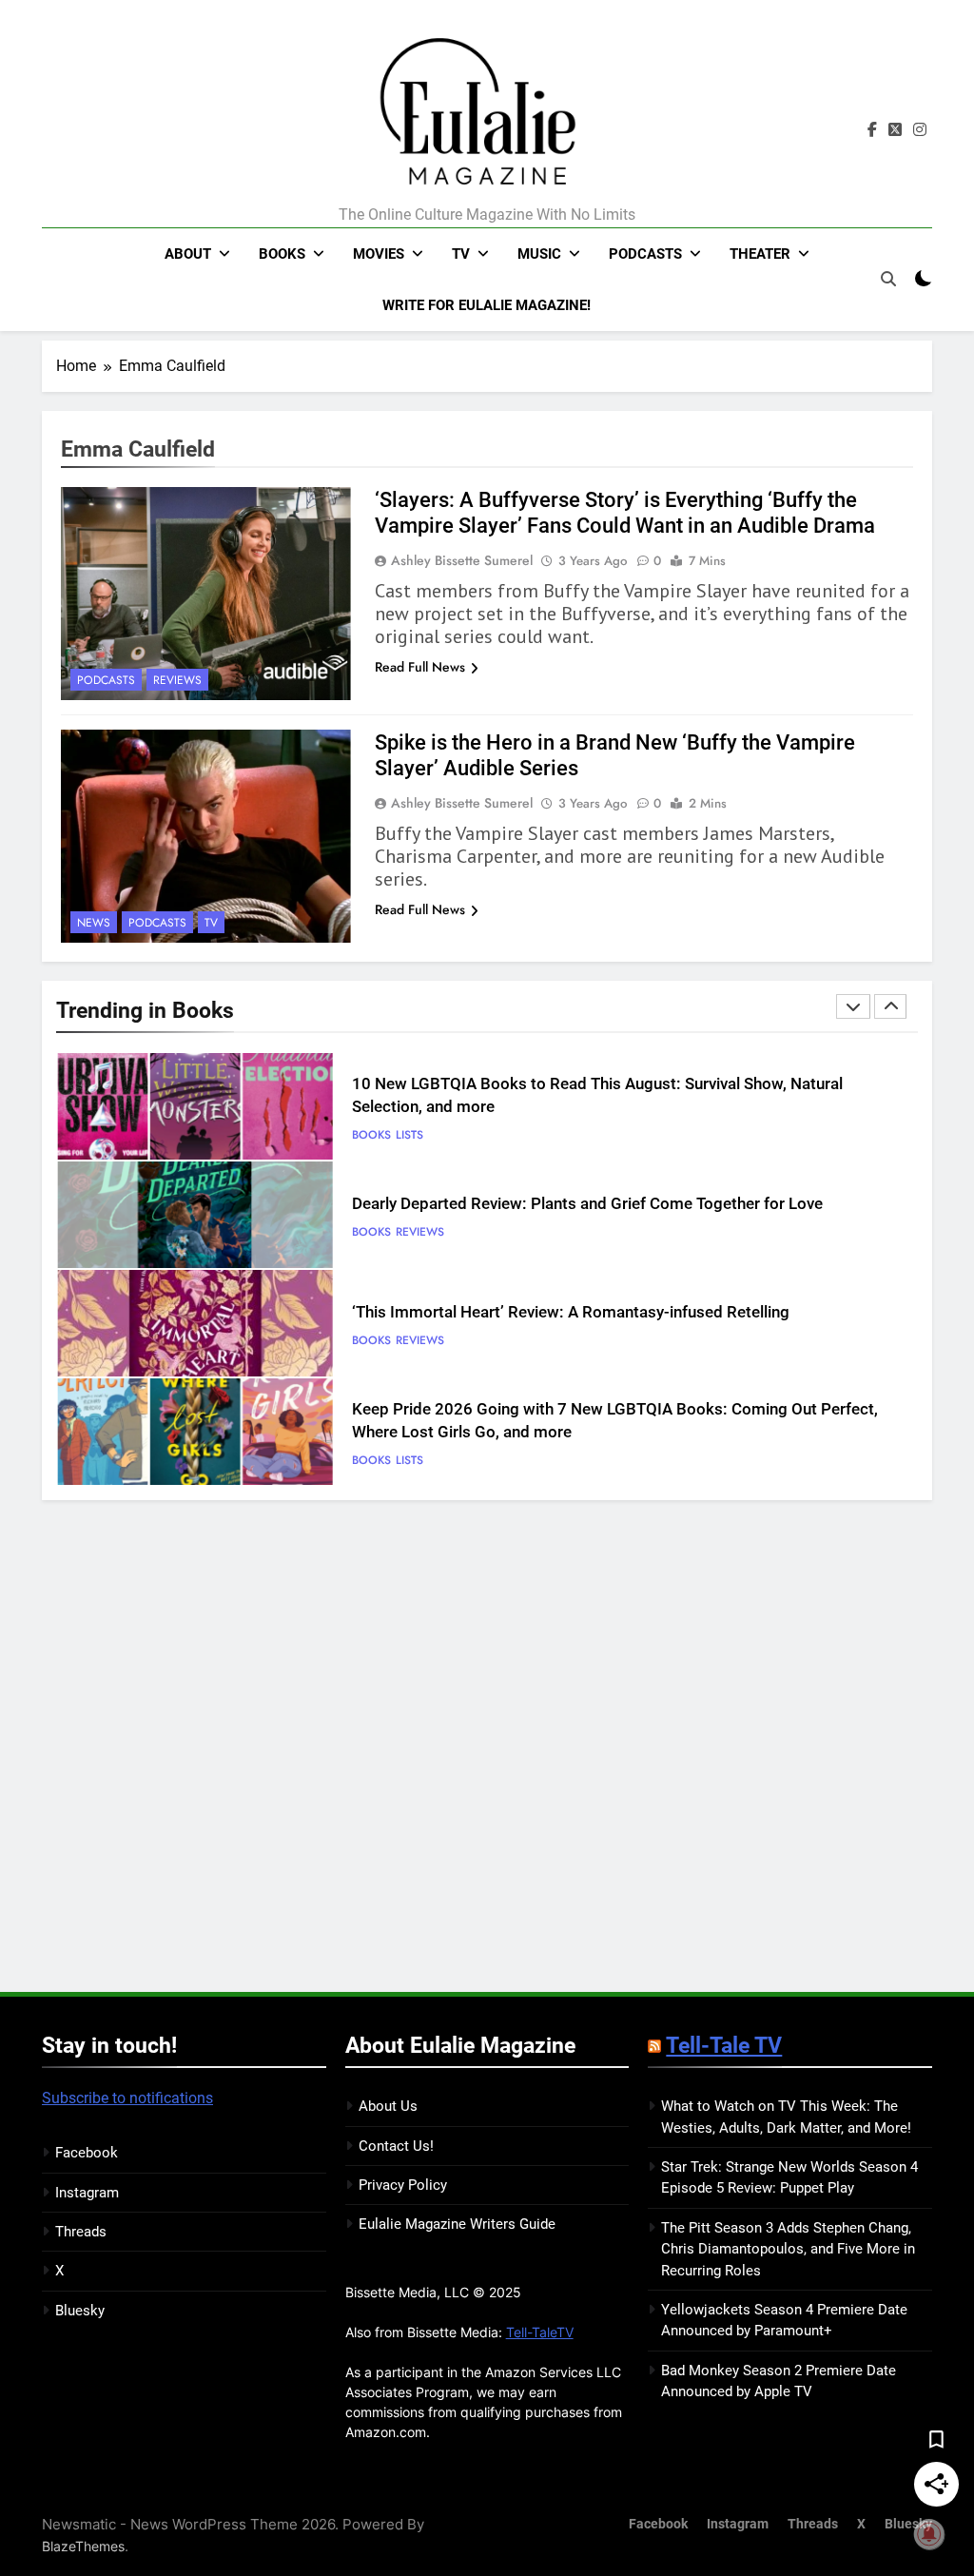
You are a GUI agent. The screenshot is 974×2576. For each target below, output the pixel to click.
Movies (379, 254)
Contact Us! (396, 2146)
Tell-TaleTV (540, 2332)
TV (461, 254)
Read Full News (420, 667)
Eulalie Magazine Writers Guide (457, 2224)
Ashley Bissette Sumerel (462, 560)
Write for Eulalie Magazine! (487, 305)
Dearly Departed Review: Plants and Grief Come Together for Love (587, 1095)
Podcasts (645, 254)
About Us (388, 2106)
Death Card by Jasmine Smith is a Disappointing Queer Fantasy (577, 1421)
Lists (409, 1352)
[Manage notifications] (929, 2534)
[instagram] (920, 130)
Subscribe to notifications (127, 2098)
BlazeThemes (83, 2546)
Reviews (177, 680)
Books (282, 254)
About (188, 254)
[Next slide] (890, 1006)
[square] (895, 130)
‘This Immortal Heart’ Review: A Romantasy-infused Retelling (571, 1204)
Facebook (87, 2153)
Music (539, 254)
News (94, 923)
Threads (81, 2232)
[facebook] (872, 130)
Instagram (87, 2193)
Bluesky (80, 2311)
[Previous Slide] (853, 1006)
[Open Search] (888, 279)
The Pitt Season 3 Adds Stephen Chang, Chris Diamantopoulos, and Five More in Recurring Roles (788, 2249)
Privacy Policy (403, 2185)
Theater (760, 254)
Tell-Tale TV (724, 2045)
